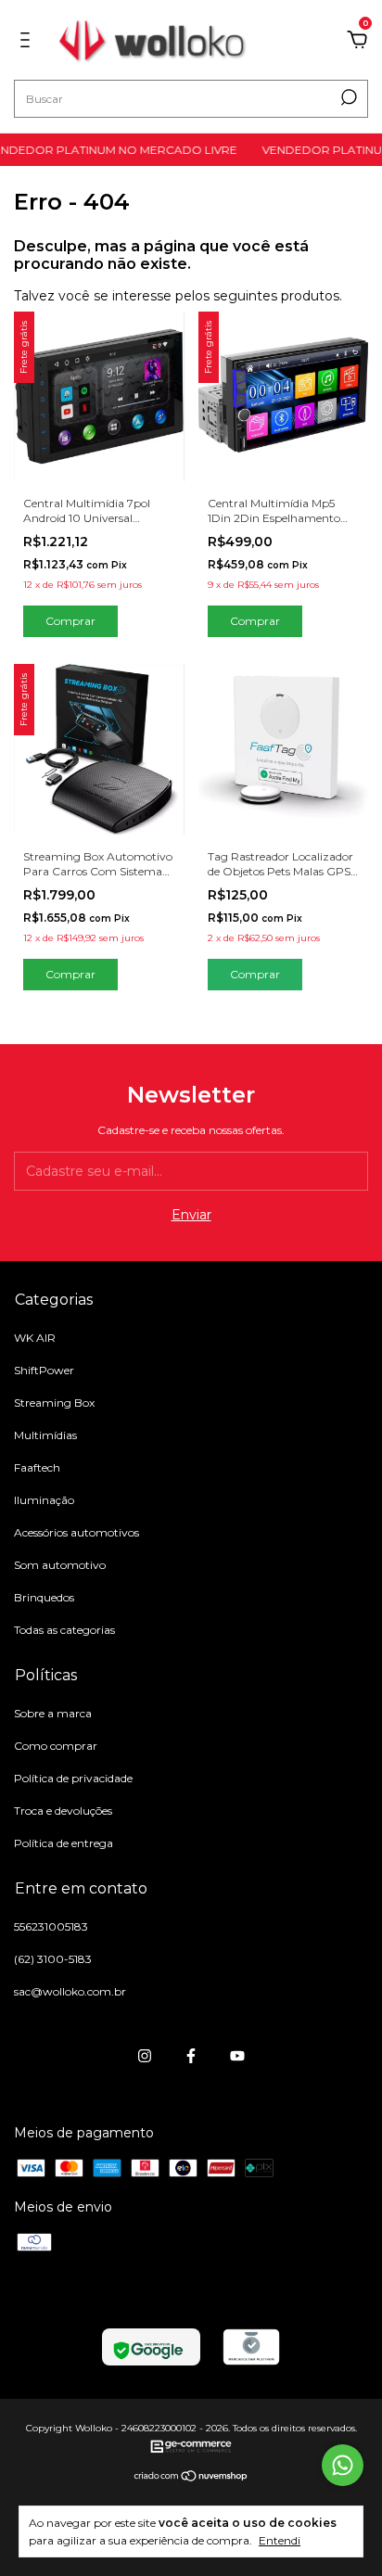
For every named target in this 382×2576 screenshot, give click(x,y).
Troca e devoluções (63, 1811)
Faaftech (37, 1467)
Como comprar (56, 1746)
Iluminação (44, 1500)
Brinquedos (44, 1597)
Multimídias (45, 1435)
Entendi (280, 2540)
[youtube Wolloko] (237, 2056)
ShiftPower (44, 1370)
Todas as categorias (64, 1630)
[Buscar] (347, 97)
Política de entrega (64, 1843)
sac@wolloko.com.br (70, 1991)
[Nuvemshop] (191, 2478)
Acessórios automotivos (76, 1532)
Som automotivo (60, 1565)
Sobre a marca (53, 1713)
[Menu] (28, 43)
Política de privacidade (73, 1778)
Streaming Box (54, 1403)
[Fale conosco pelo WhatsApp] (343, 2465)
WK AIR (35, 1338)
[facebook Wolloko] (191, 2056)
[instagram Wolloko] (145, 2056)
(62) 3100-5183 (53, 1959)
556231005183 (51, 1926)
